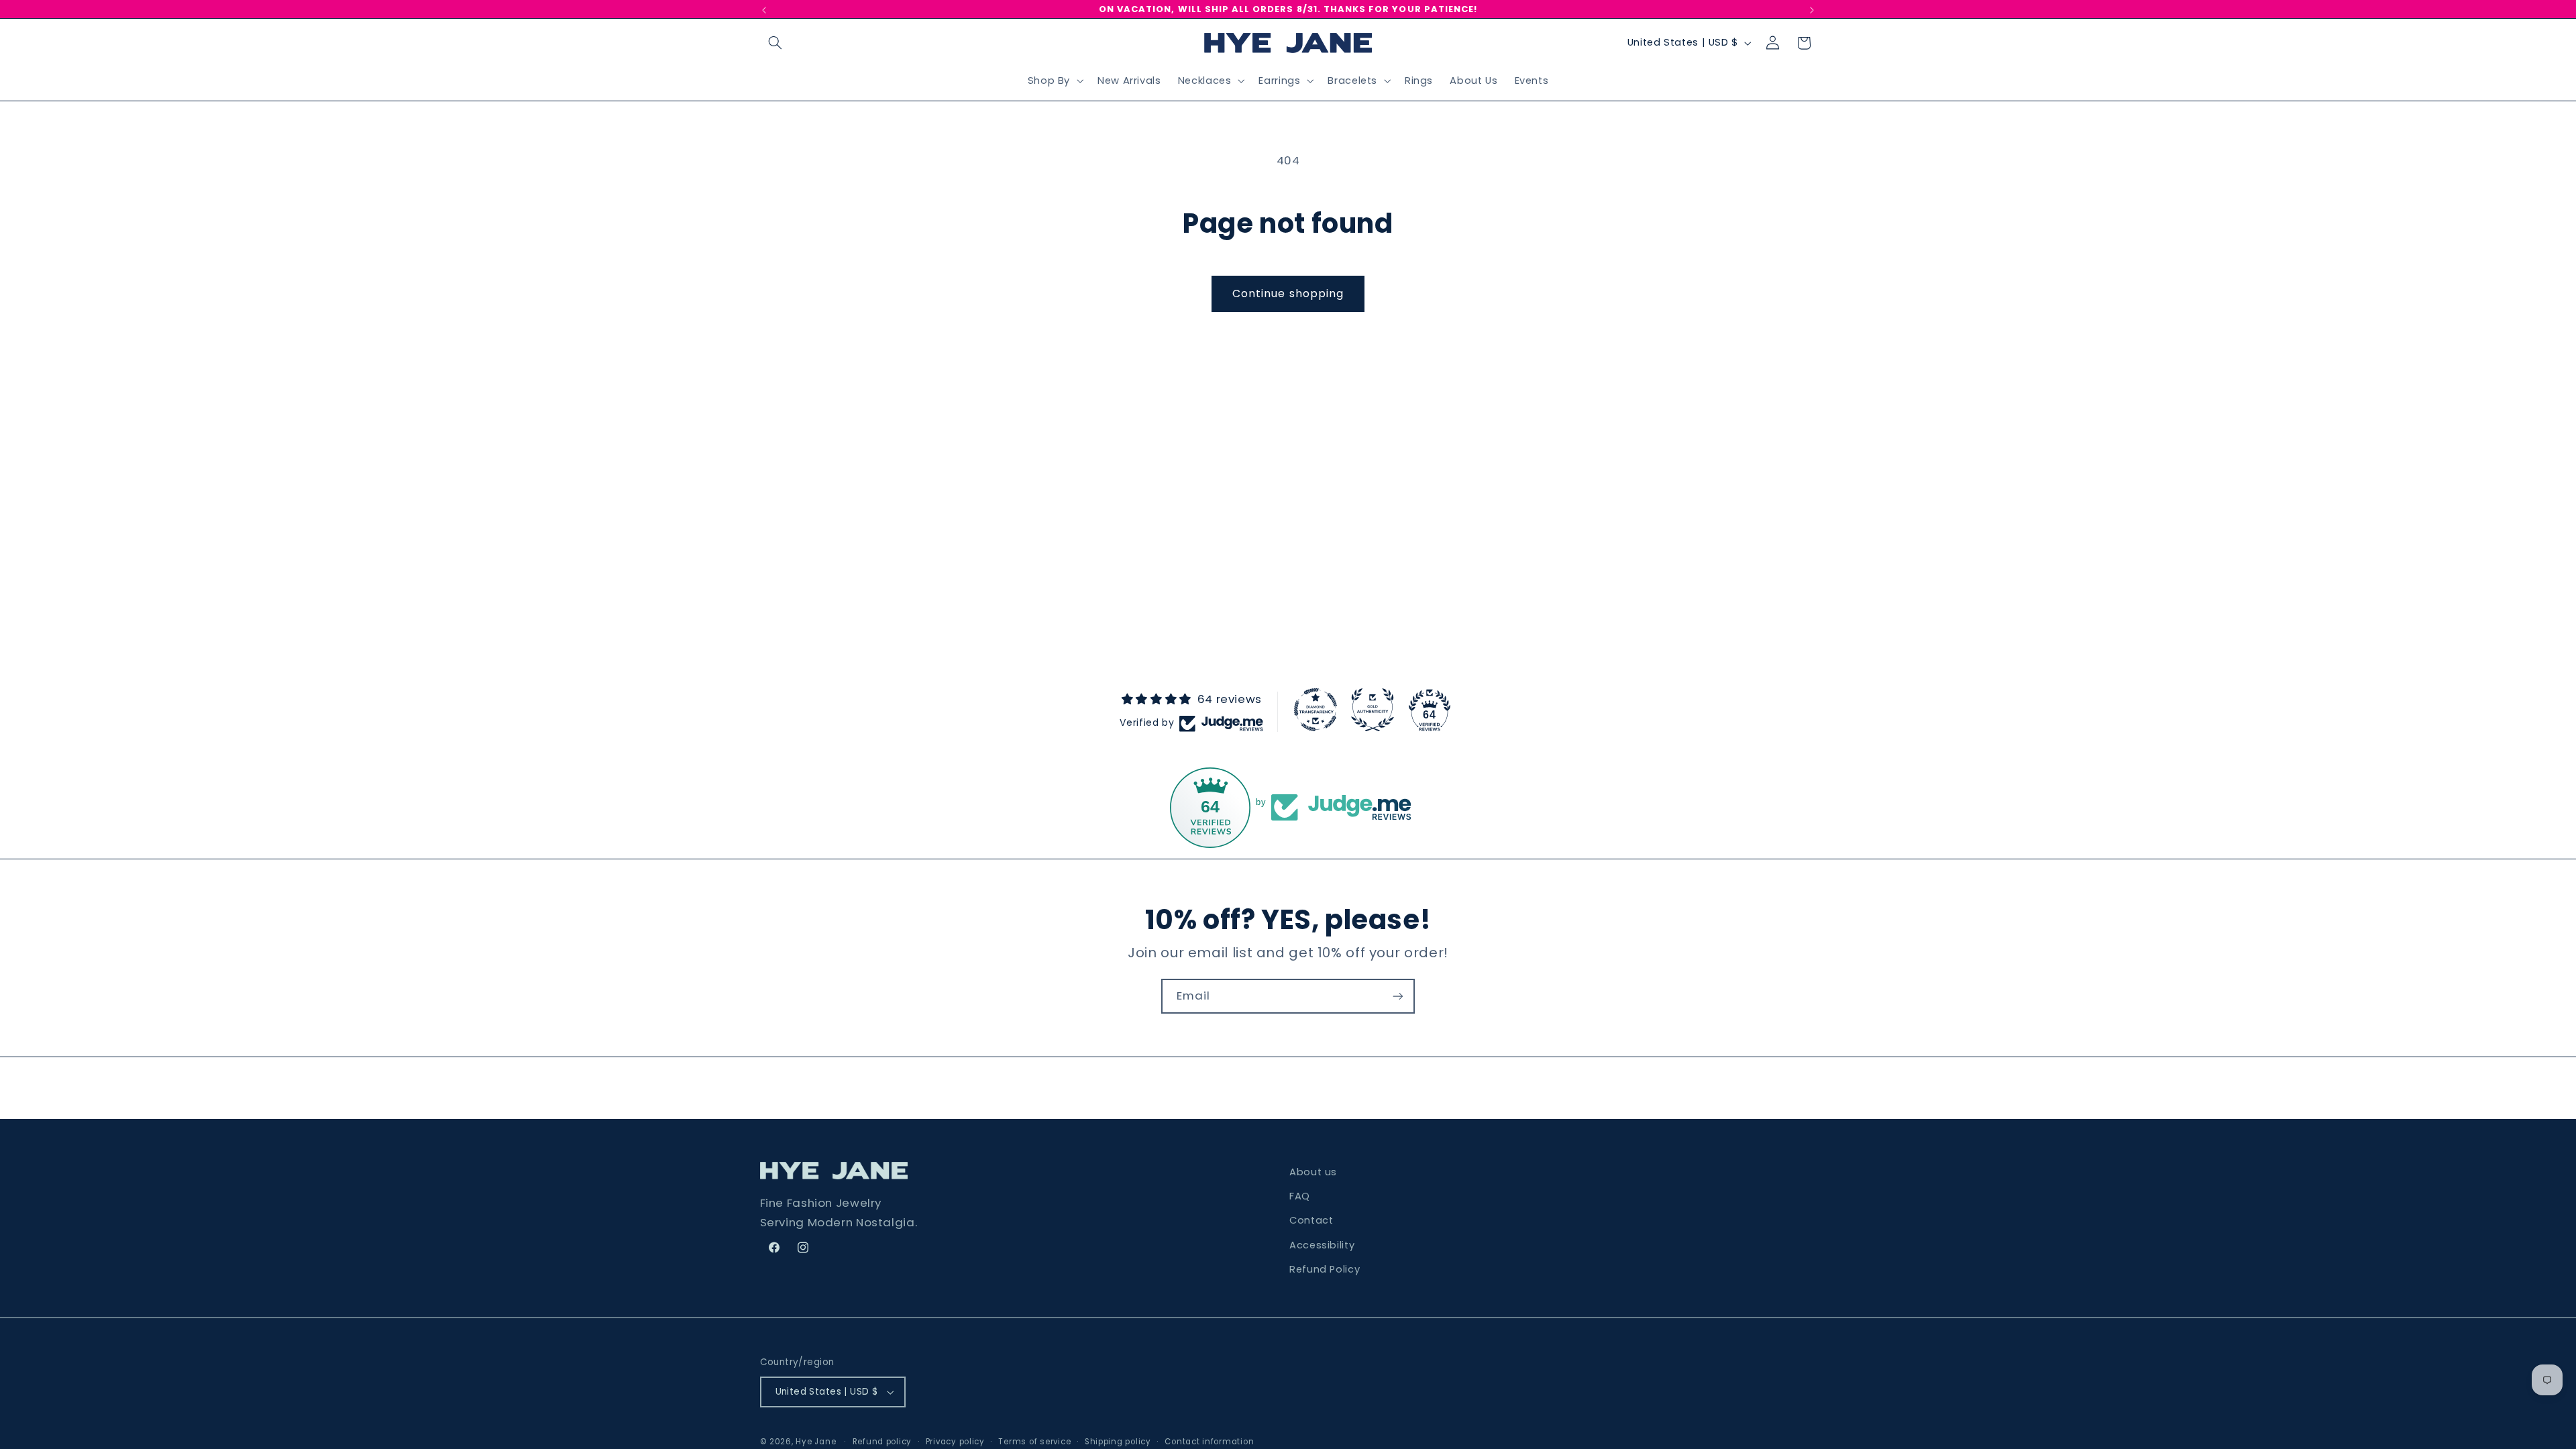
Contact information (1209, 1442)
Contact (1311, 1220)
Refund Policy (1325, 1269)
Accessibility (1322, 1245)
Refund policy (882, 1442)
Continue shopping (1288, 293)
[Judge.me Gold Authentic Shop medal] (1373, 710)
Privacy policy (955, 1442)
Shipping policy (1118, 1442)
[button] (775, 43)
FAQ (1300, 1196)
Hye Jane (816, 1442)
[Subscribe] (1398, 996)
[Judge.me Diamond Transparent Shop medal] (1316, 710)
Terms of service (1034, 1442)
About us (1313, 1172)
